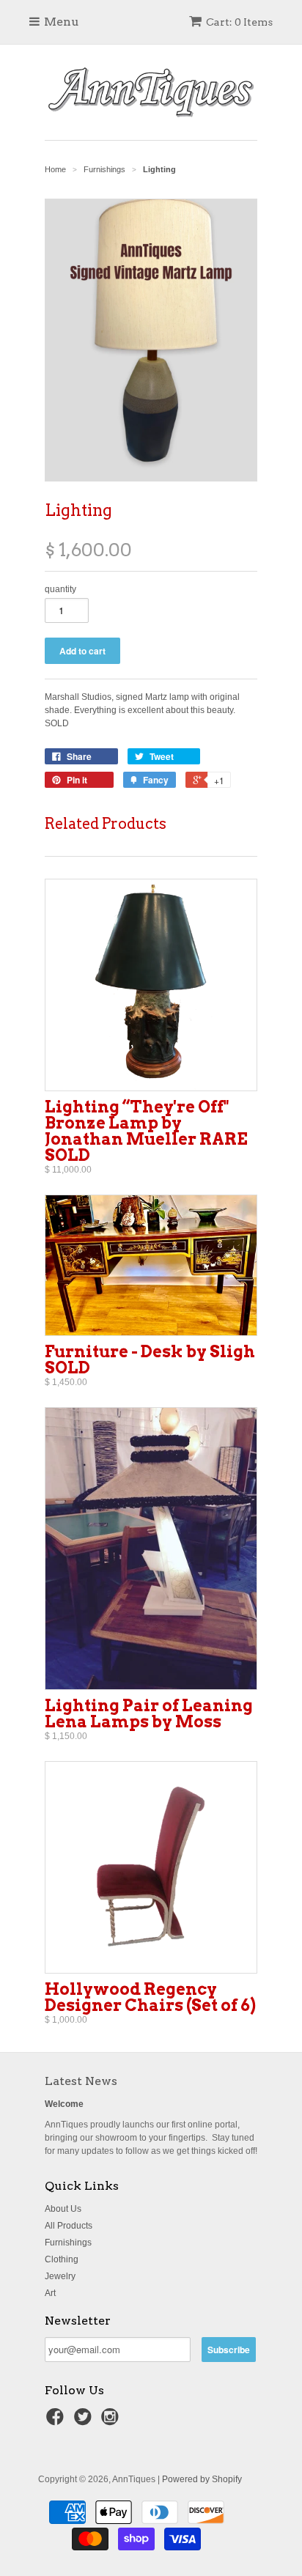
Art (50, 2293)
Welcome (64, 2104)
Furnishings (68, 2243)
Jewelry (60, 2276)
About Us (63, 2209)
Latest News (81, 2081)
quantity (60, 589)
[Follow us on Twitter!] (85, 2421)
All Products (69, 2226)
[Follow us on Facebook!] (57, 2421)
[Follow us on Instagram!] (112, 2421)
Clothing (62, 2259)
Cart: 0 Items (239, 22)
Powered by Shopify (202, 2479)
